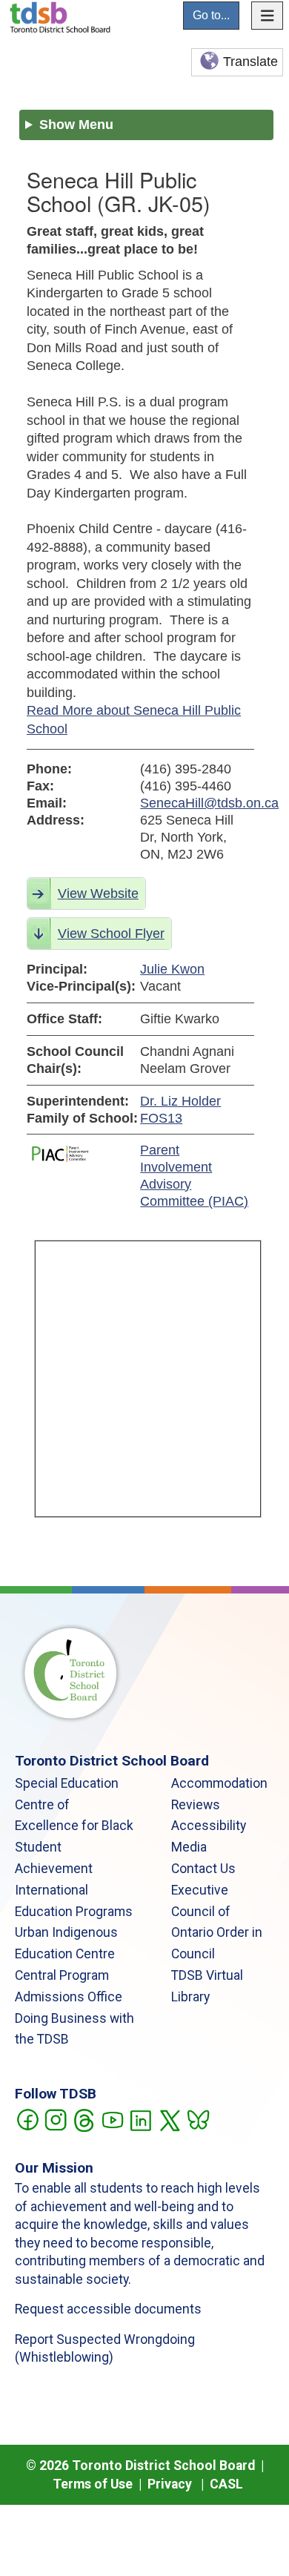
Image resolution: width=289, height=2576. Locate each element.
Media (189, 1847)
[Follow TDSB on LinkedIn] (140, 2118)
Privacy (170, 2484)
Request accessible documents (108, 2309)
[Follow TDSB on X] (169, 2118)
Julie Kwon (172, 969)
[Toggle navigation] (268, 16)
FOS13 (161, 1118)
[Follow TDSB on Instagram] (55, 2118)
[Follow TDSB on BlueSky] (197, 2118)
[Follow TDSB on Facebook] (27, 2118)
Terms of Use (93, 2484)
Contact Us (203, 1869)
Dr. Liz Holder (180, 1101)
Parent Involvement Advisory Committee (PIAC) (194, 1176)
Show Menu (76, 125)
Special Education (67, 1783)
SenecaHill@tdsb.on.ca (197, 803)
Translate (250, 62)
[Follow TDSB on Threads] (83, 2118)
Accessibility (209, 1826)
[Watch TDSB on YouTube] (112, 2118)
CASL (226, 2484)
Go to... (211, 15)
